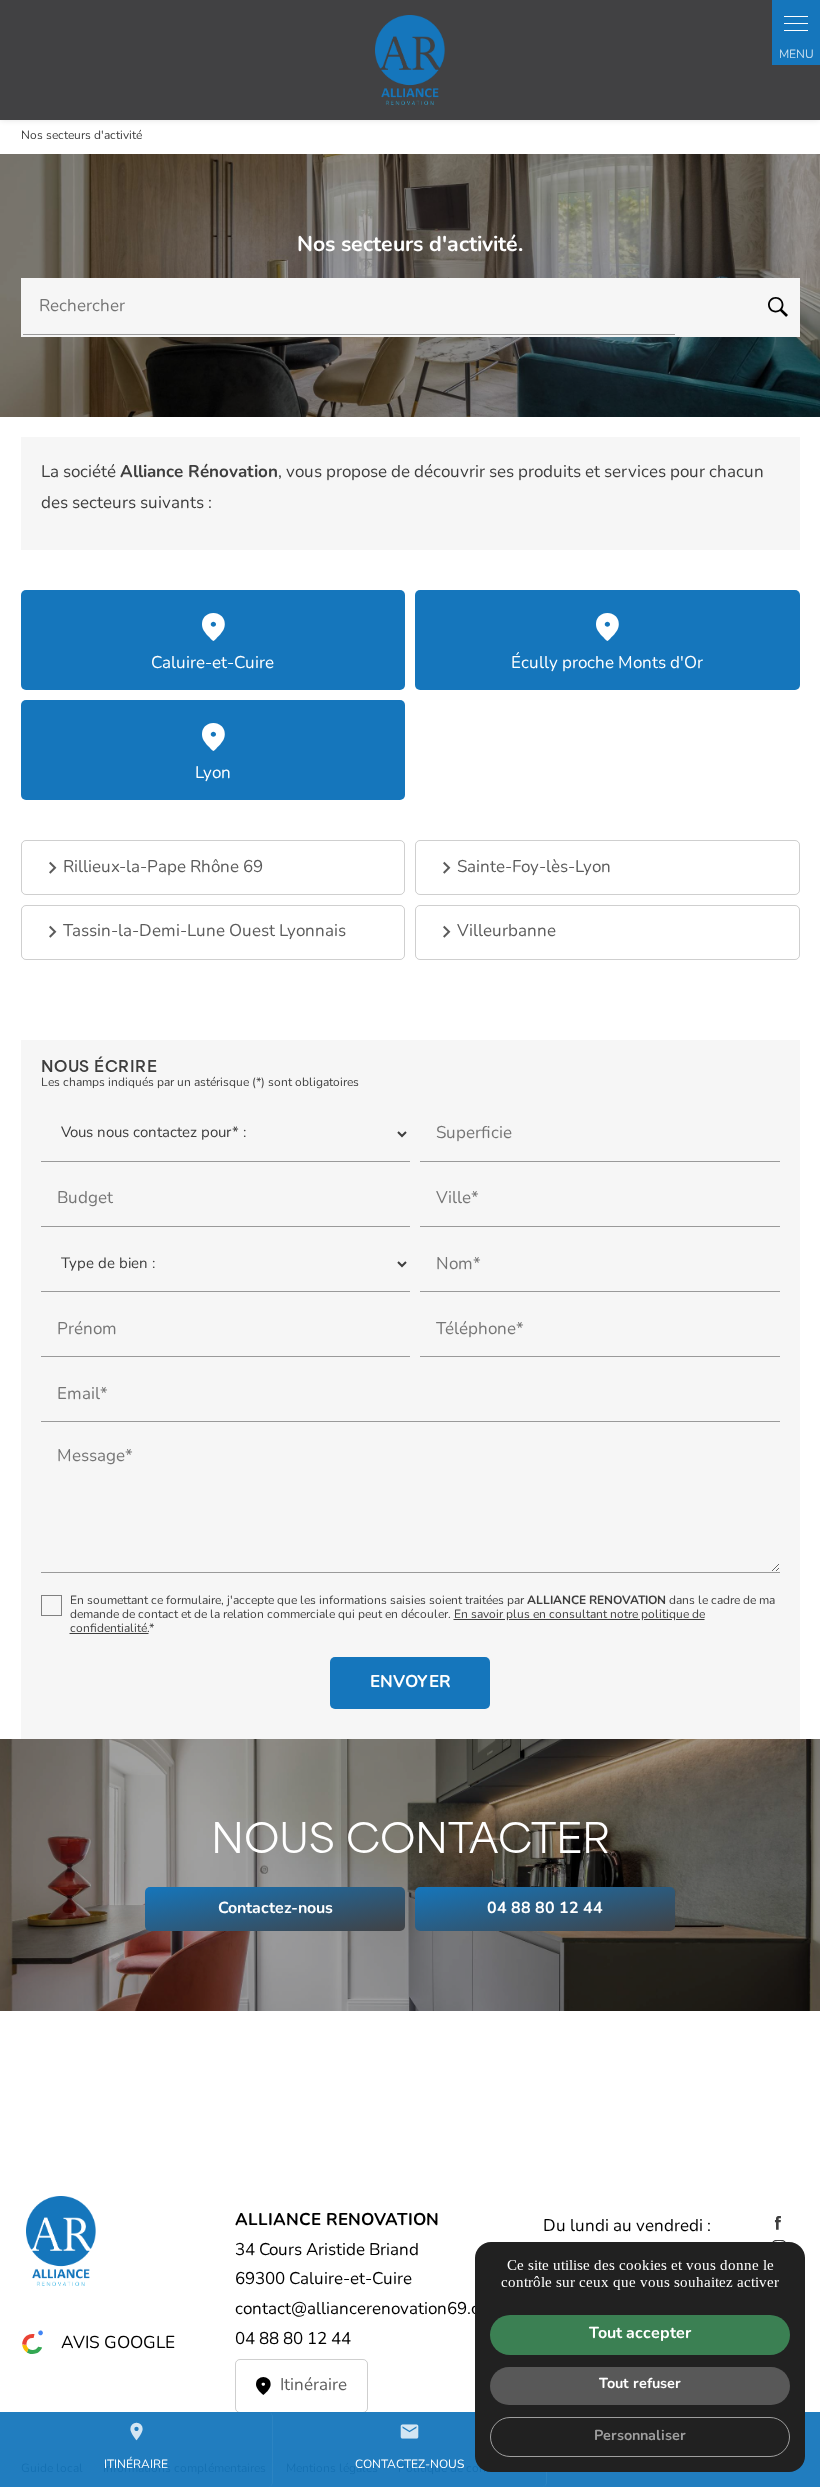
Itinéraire (136, 2446)
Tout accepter (640, 2334)
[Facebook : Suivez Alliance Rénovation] (778, 2223)
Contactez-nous (409, 2446)
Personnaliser (640, 2436)
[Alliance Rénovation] (410, 60)
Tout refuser (640, 2384)
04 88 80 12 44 (293, 2339)
